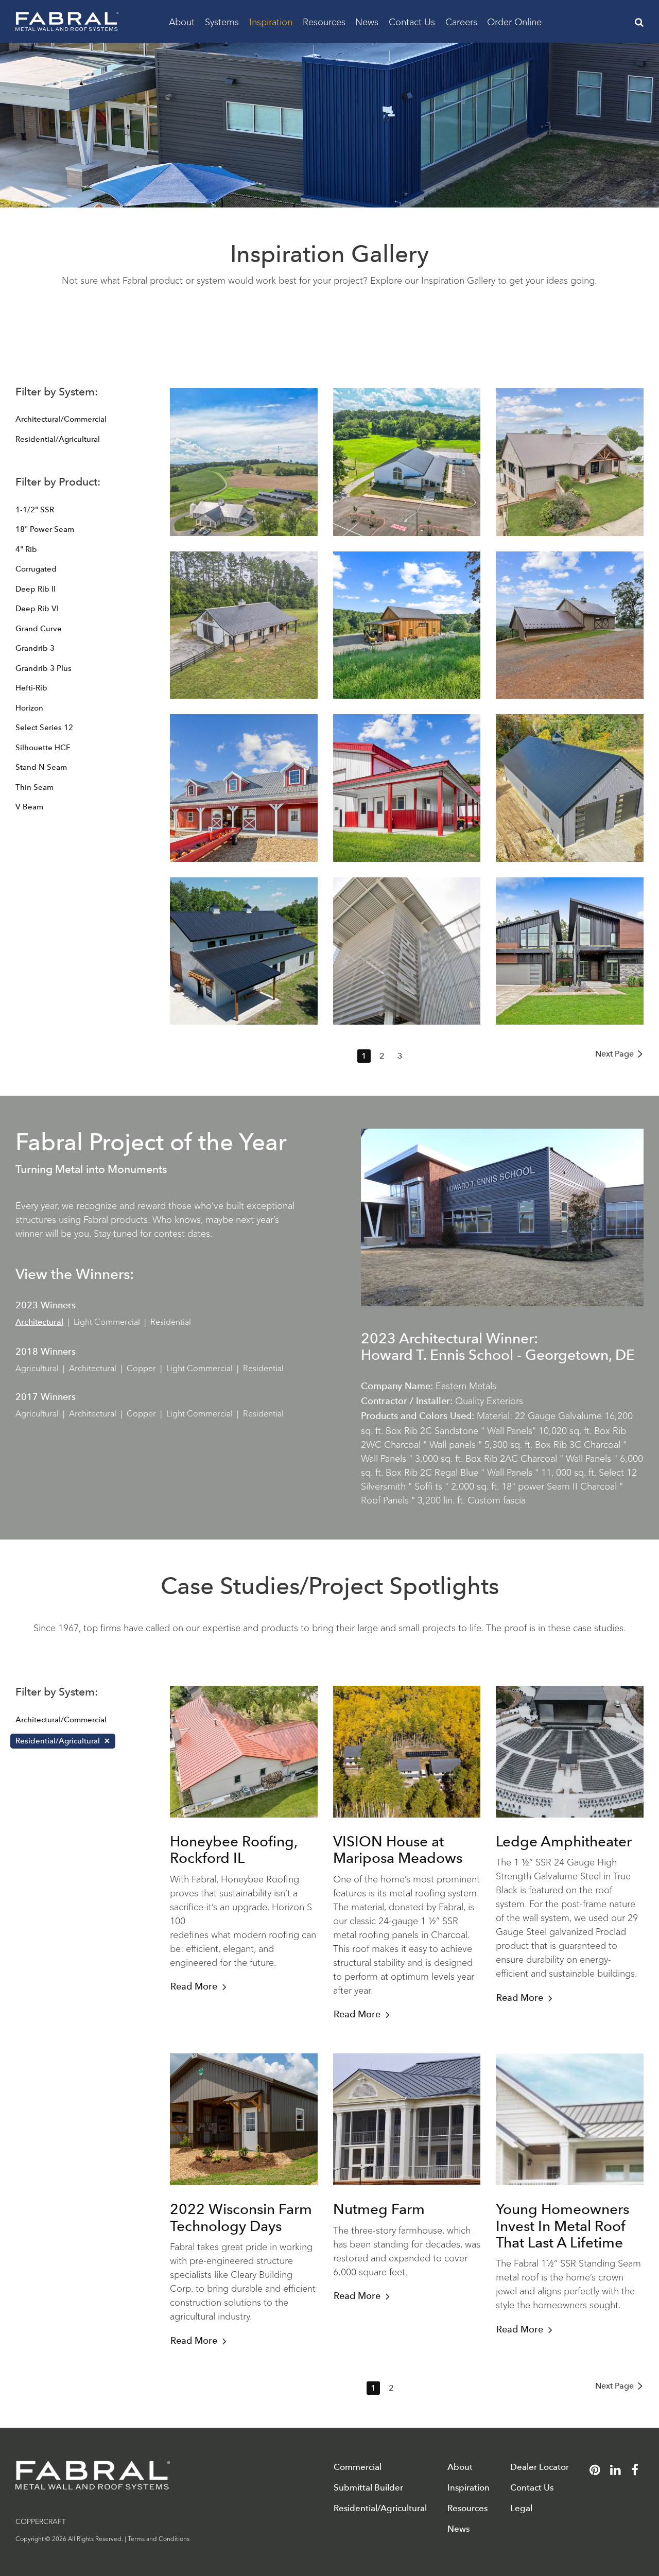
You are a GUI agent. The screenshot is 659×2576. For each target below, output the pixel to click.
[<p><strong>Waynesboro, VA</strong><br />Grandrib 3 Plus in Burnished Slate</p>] (570, 462)
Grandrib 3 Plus (44, 668)
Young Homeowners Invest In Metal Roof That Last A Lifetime (562, 2225)
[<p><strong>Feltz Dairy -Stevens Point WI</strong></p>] (244, 788)
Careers (461, 21)
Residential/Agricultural (58, 439)
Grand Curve (39, 629)
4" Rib (26, 549)
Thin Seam (34, 787)
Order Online (514, 21)
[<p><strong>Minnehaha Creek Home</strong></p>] (570, 951)
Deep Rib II (36, 589)
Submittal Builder (368, 2488)
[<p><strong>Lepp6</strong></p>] (407, 788)
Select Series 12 (44, 728)
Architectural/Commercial (61, 419)
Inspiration (271, 21)
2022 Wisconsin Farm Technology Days (241, 2217)
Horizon (29, 708)
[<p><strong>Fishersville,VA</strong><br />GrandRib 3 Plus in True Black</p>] (244, 625)
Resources (324, 21)
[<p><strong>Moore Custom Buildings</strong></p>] (244, 951)
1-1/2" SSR (35, 510)
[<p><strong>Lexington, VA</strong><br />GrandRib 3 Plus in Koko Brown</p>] (570, 625)
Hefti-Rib (31, 688)
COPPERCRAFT (41, 2521)
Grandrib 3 (35, 648)
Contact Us (412, 21)
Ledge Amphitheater (564, 1841)
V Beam (29, 807)
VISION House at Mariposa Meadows (398, 1849)
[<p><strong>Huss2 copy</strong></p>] (570, 788)
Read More (194, 1986)
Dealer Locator (540, 2467)
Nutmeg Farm (379, 2209)
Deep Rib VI (37, 609)
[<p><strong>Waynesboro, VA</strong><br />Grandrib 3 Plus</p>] (244, 462)
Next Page (614, 1054)
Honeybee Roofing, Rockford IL (233, 1849)
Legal (521, 2508)
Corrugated (36, 569)
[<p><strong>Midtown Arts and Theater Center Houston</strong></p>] (407, 951)
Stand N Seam (41, 767)
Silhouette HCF (43, 748)
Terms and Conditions (159, 2538)
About (182, 21)
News (367, 21)
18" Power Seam (45, 529)
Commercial (358, 2467)
